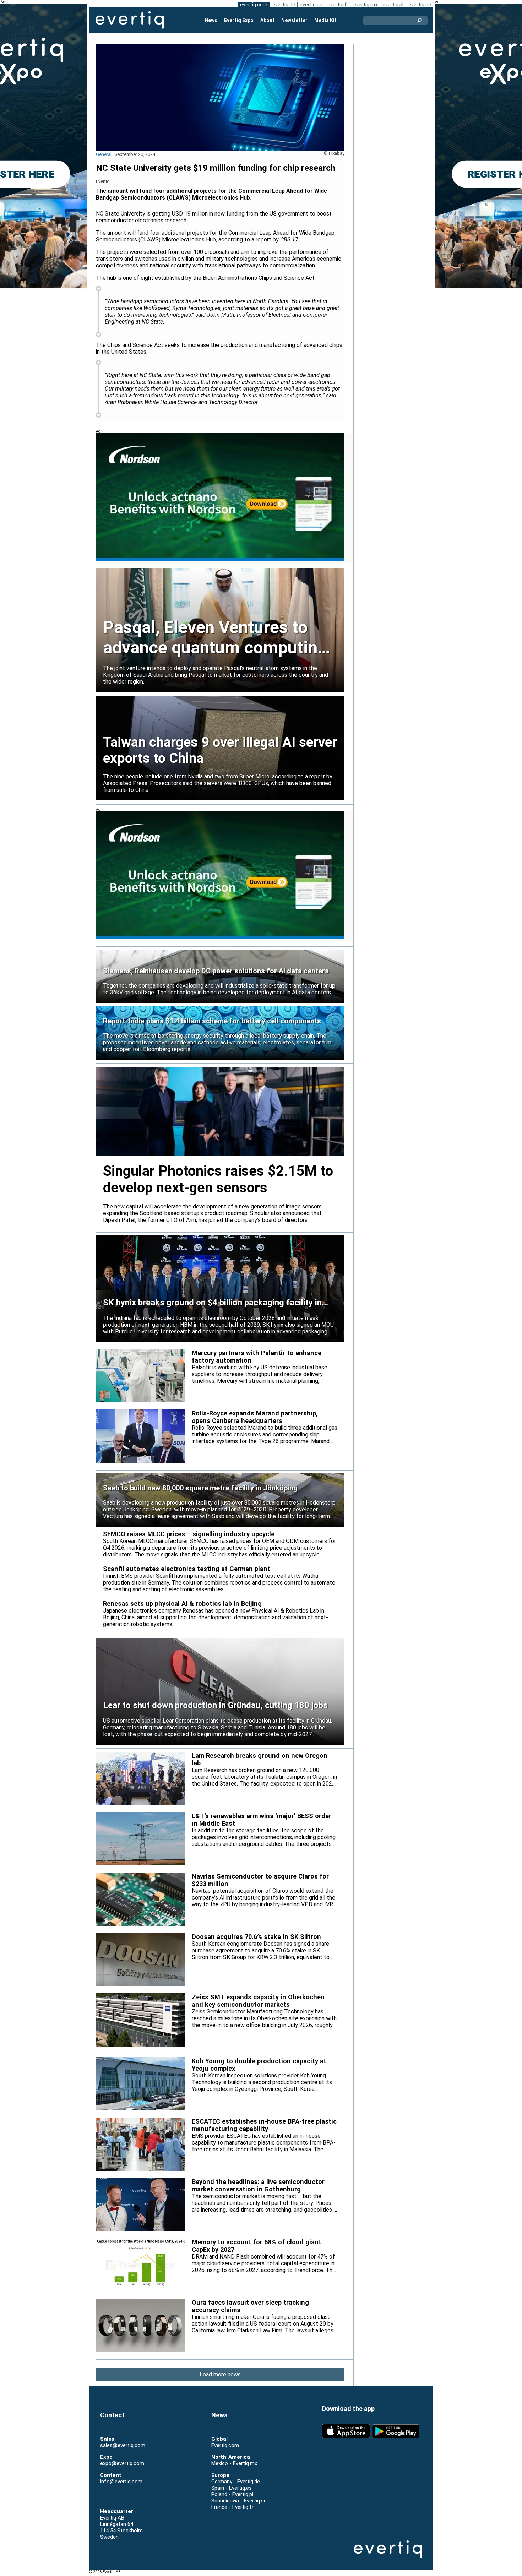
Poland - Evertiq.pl (232, 2494)
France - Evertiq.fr (232, 2507)
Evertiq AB (130, 20)
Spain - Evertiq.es (232, 2488)
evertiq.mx (365, 5)
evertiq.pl (393, 5)
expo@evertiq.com (122, 2463)
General (104, 154)
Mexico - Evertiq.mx (234, 2463)
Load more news (220, 2374)
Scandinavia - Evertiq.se (239, 2501)
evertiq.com (254, 5)
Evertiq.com (225, 2445)
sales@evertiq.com (123, 2445)
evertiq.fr (338, 5)
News (211, 20)
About (267, 20)
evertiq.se (420, 5)
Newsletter (294, 20)
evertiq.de (284, 5)
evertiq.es (311, 5)
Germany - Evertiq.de (236, 2482)
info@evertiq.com (121, 2482)
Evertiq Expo (239, 20)
